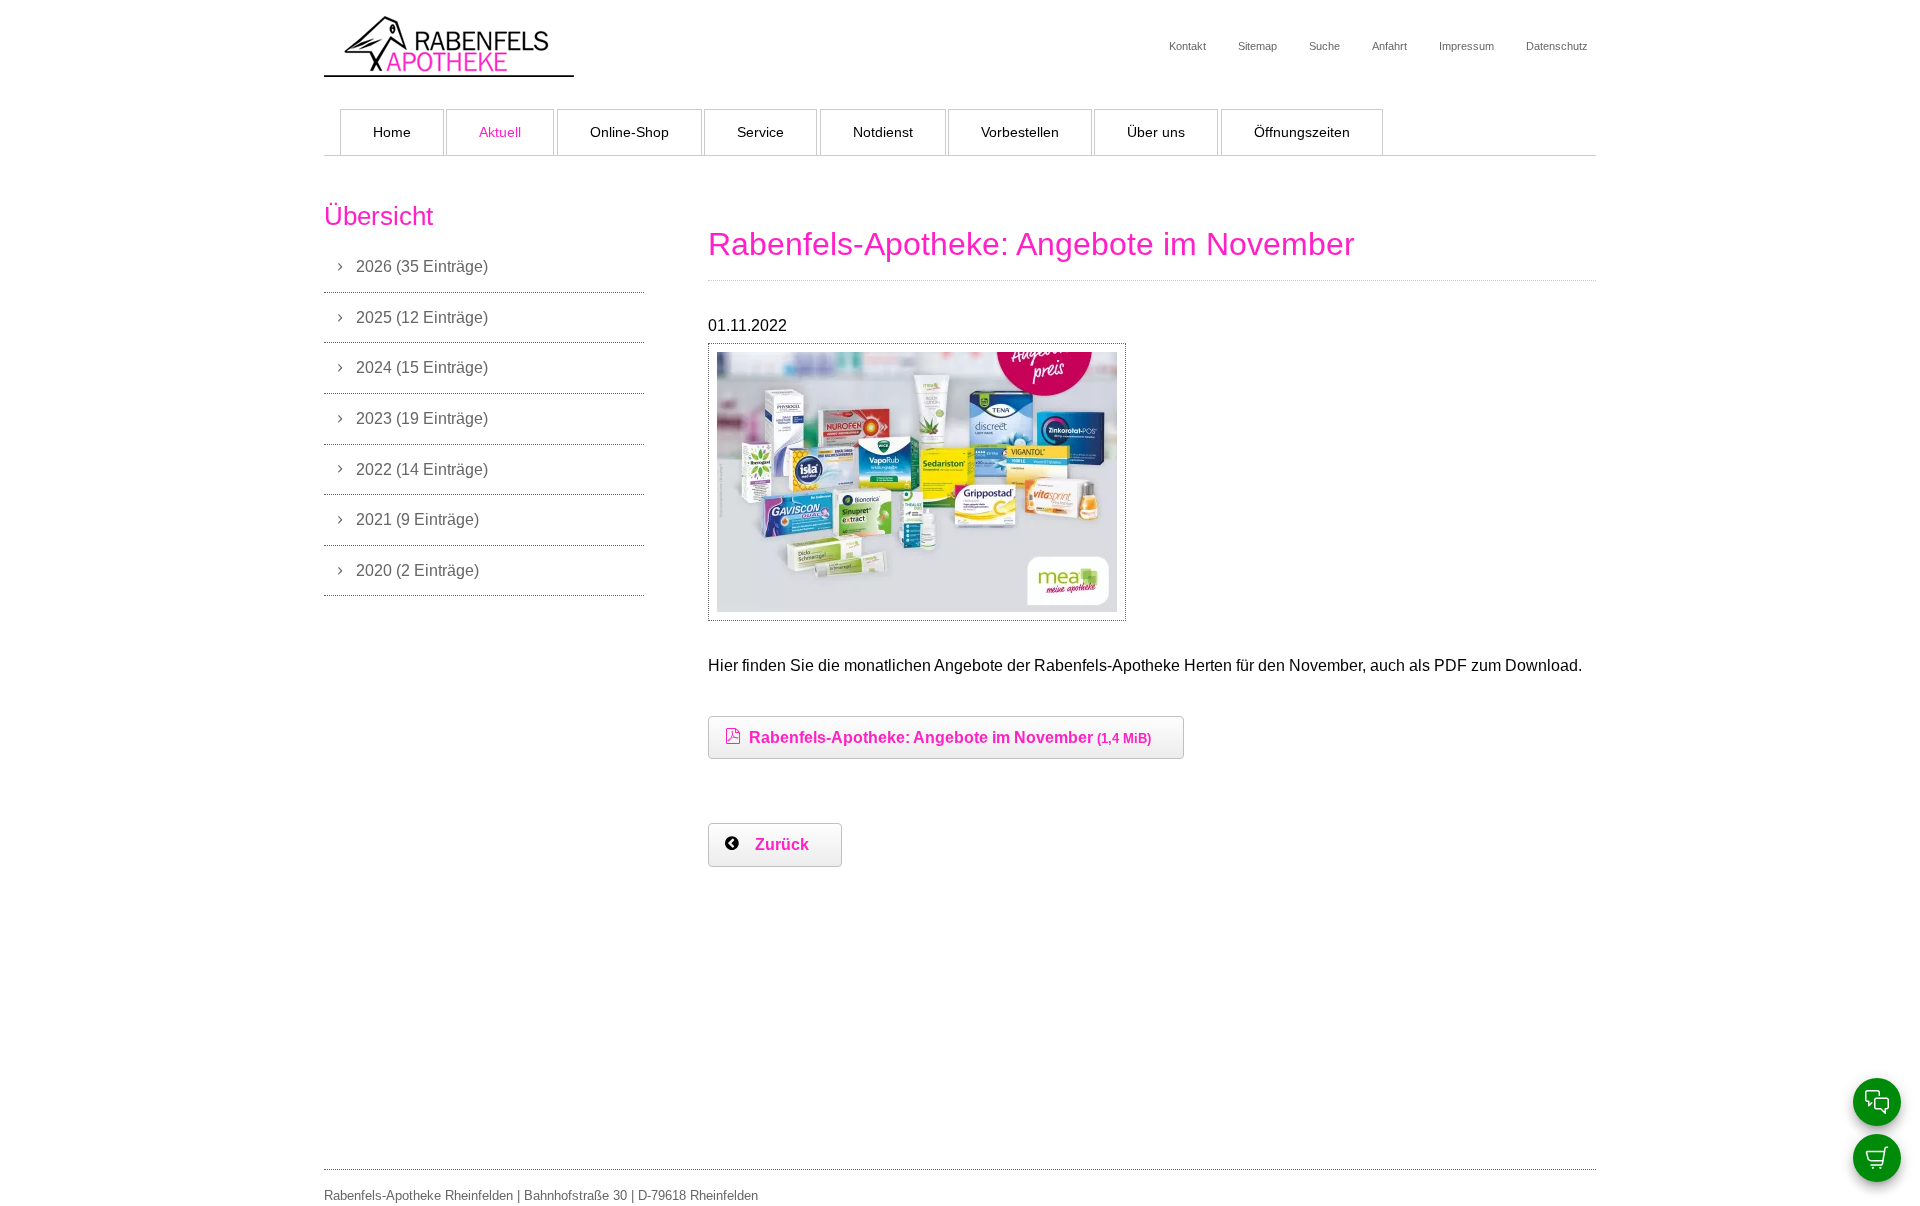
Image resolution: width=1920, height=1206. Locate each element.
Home (392, 132)
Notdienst (883, 132)
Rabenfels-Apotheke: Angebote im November (950, 737)
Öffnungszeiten (1302, 132)
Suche (1324, 46)
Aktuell (500, 132)
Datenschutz (1557, 46)
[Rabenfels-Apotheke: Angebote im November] (917, 606)
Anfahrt (1389, 46)
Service (760, 132)
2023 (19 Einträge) (422, 418)
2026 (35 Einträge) (422, 266)
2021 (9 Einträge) (417, 519)
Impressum (1466, 46)
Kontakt (1187, 46)
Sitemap (1257, 46)
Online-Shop (629, 132)
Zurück (782, 844)
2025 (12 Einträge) (422, 317)
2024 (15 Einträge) (422, 367)
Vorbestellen (1020, 132)
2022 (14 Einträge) (422, 469)
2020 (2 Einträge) (417, 570)
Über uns (1156, 132)
